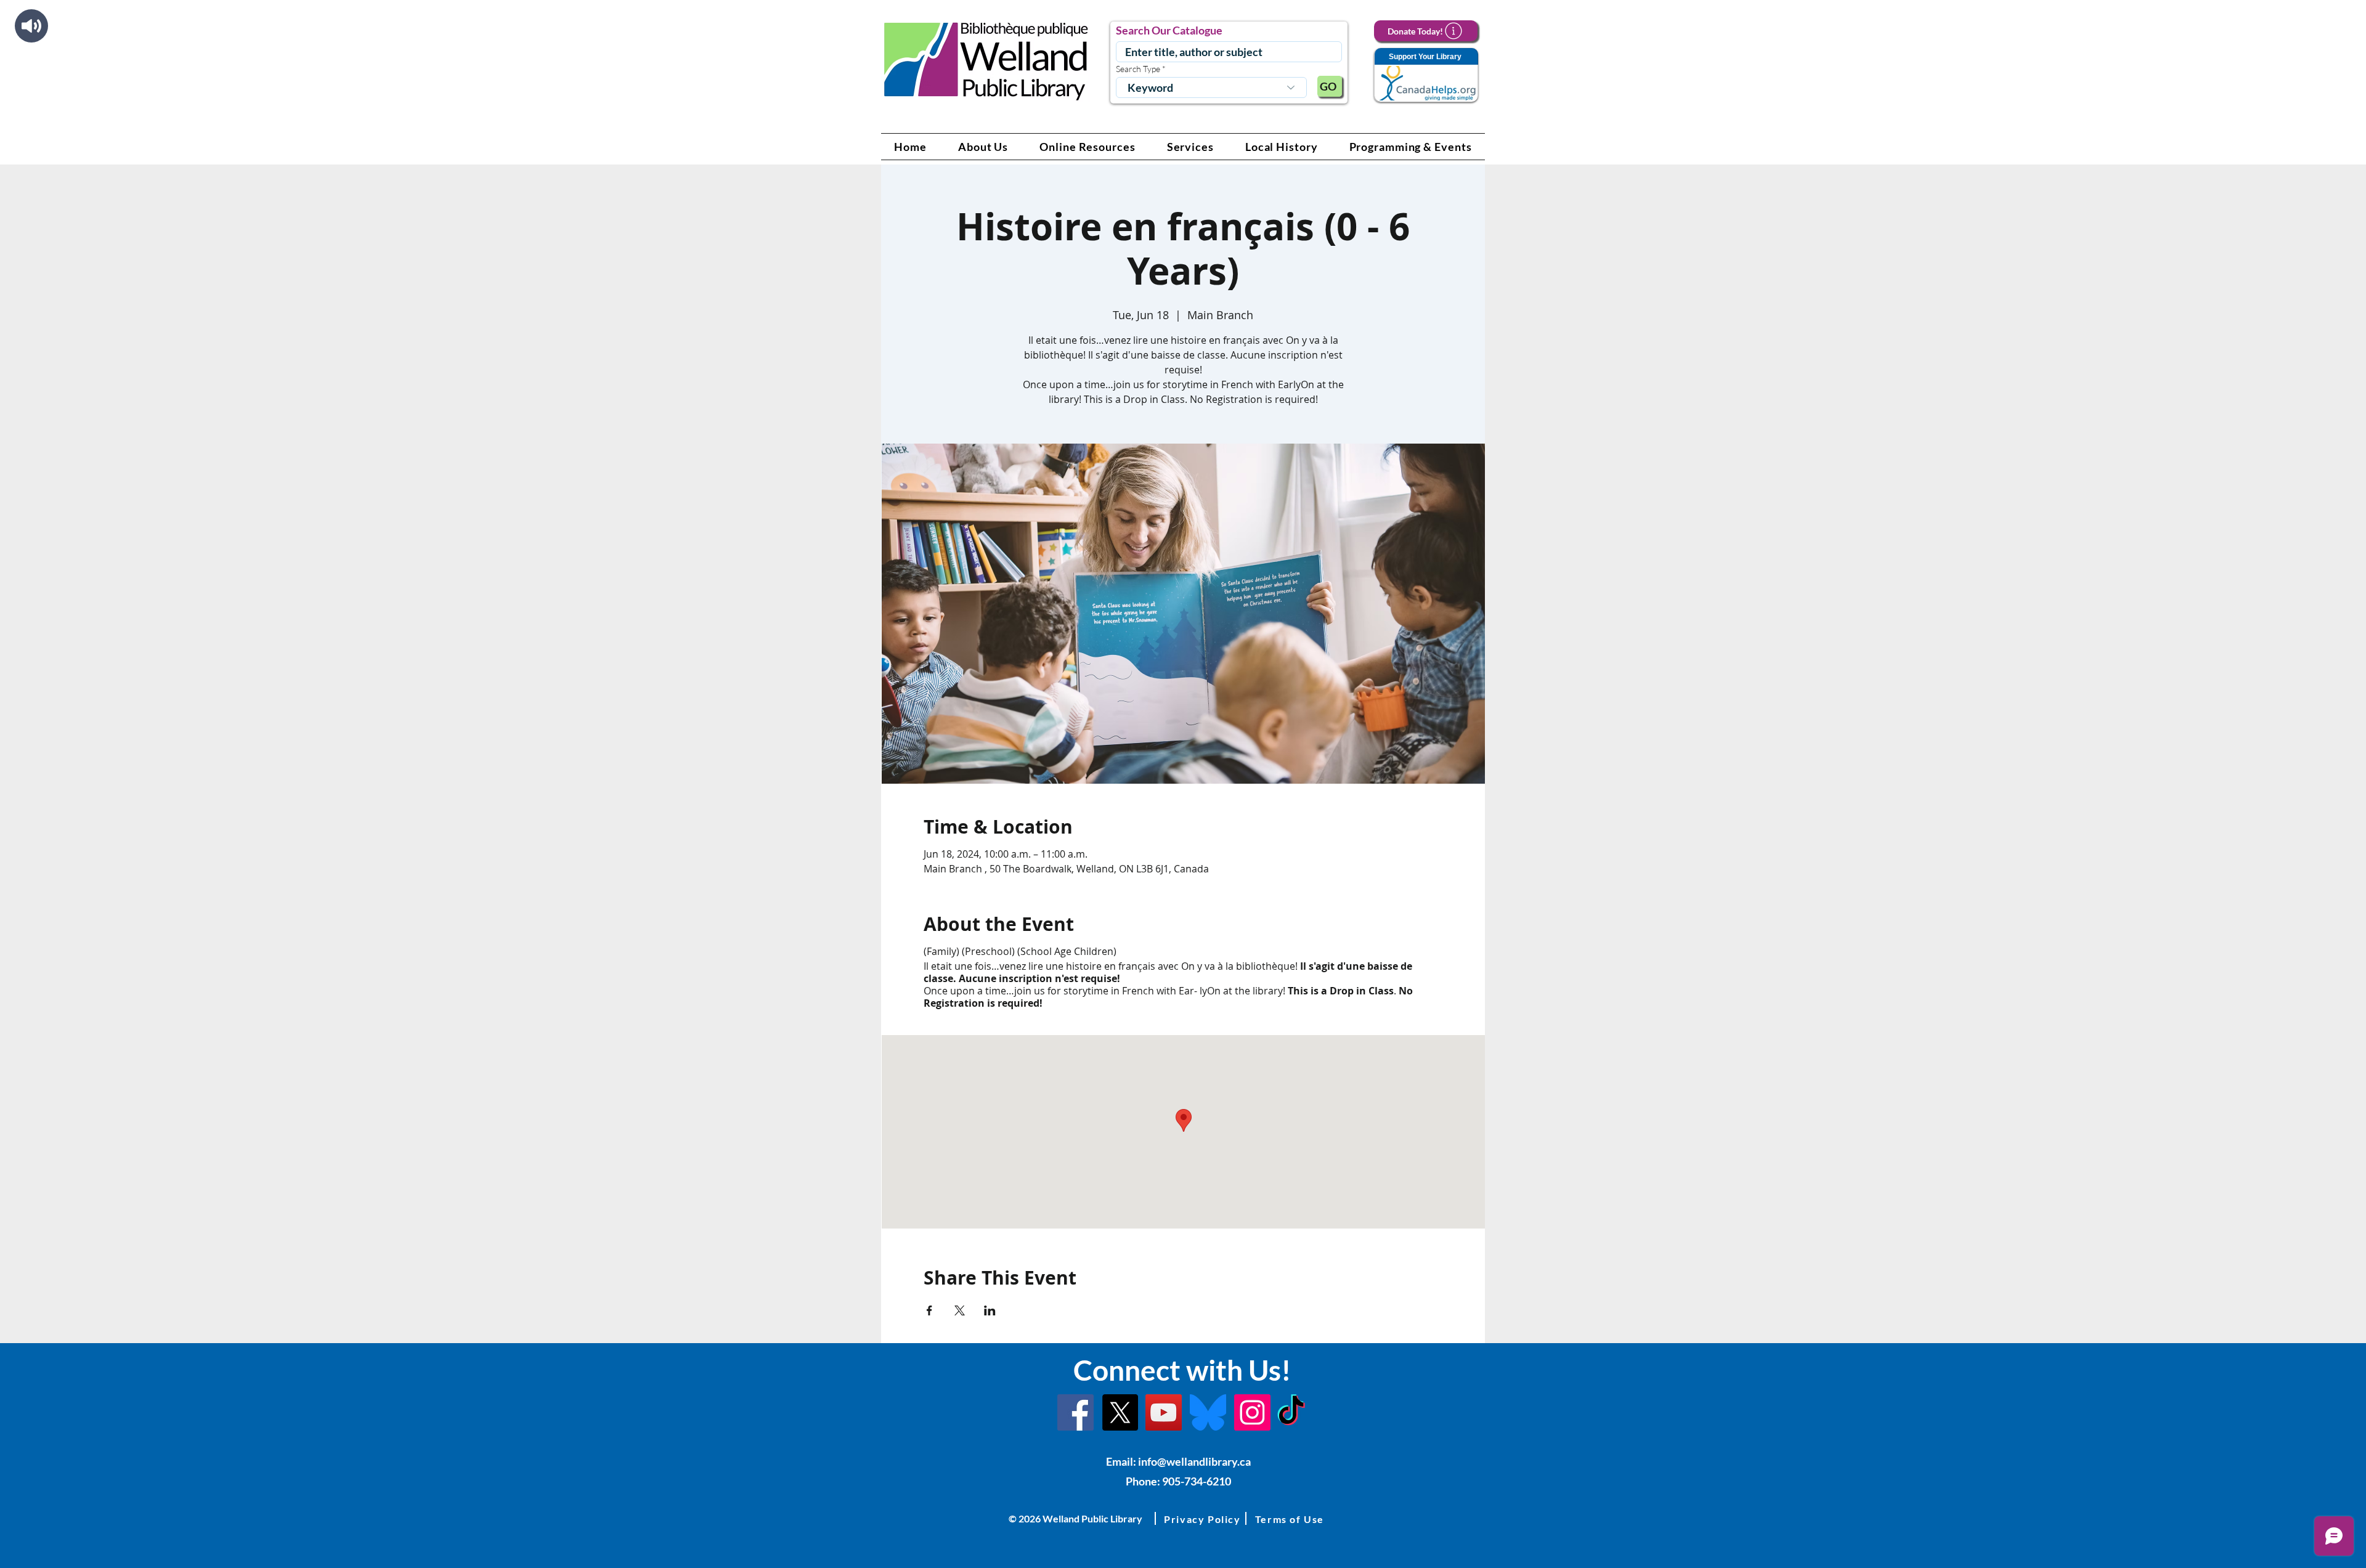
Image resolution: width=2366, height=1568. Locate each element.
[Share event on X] (960, 1310)
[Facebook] (1075, 1412)
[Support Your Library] (1426, 75)
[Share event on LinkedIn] (990, 1310)
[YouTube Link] (1164, 1412)
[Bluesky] (1208, 1412)
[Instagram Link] (1252, 1412)
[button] (983, 147)
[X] (1120, 1412)
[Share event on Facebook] (929, 1310)
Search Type (1138, 69)
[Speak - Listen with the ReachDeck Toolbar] (31, 26)
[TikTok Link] (1291, 1412)
